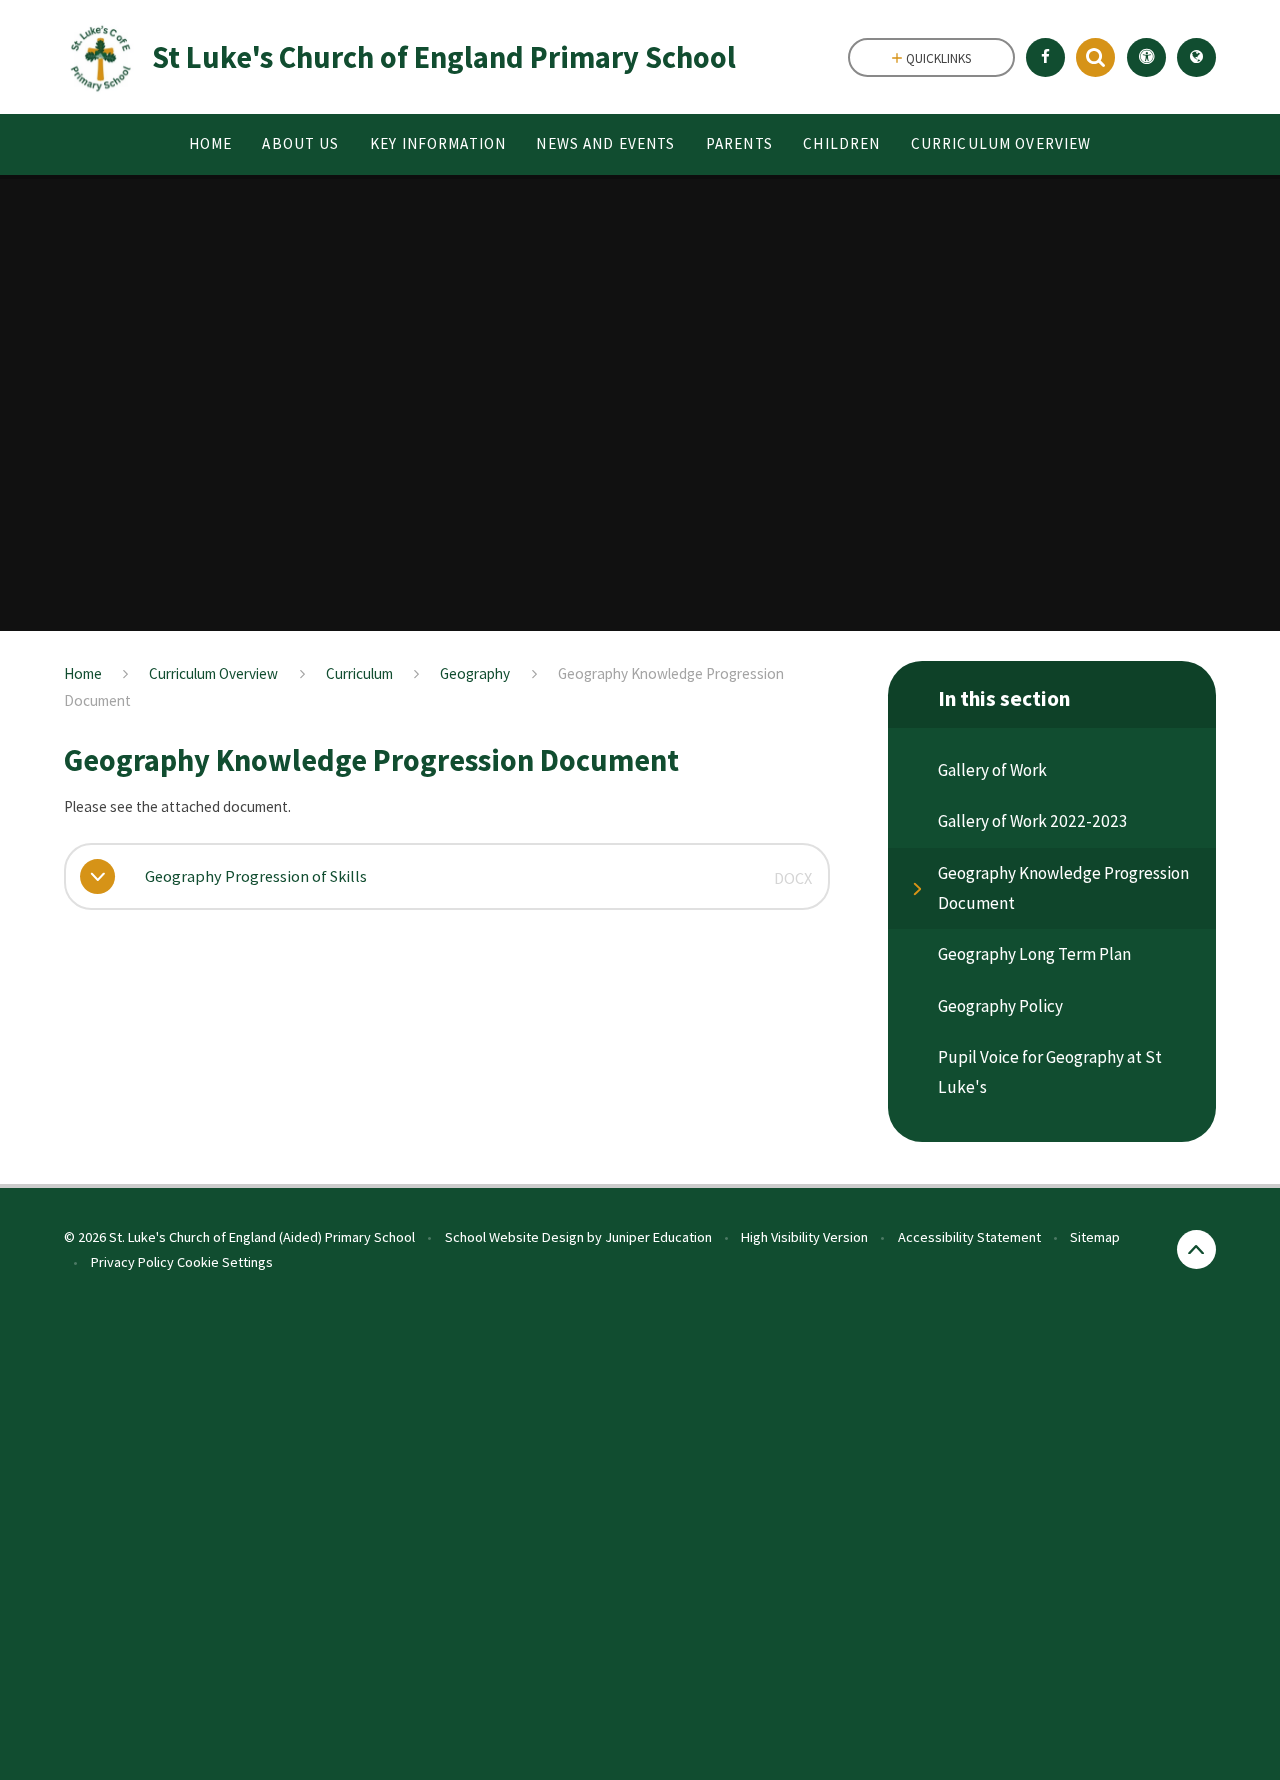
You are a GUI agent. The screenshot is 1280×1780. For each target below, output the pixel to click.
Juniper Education (658, 1237)
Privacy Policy (132, 1262)
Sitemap (1095, 1237)
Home (83, 673)
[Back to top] (1196, 1249)
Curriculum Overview (213, 673)
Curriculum (359, 673)
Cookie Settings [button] (225, 1262)
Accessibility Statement (969, 1237)
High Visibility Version (804, 1237)
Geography (475, 673)
